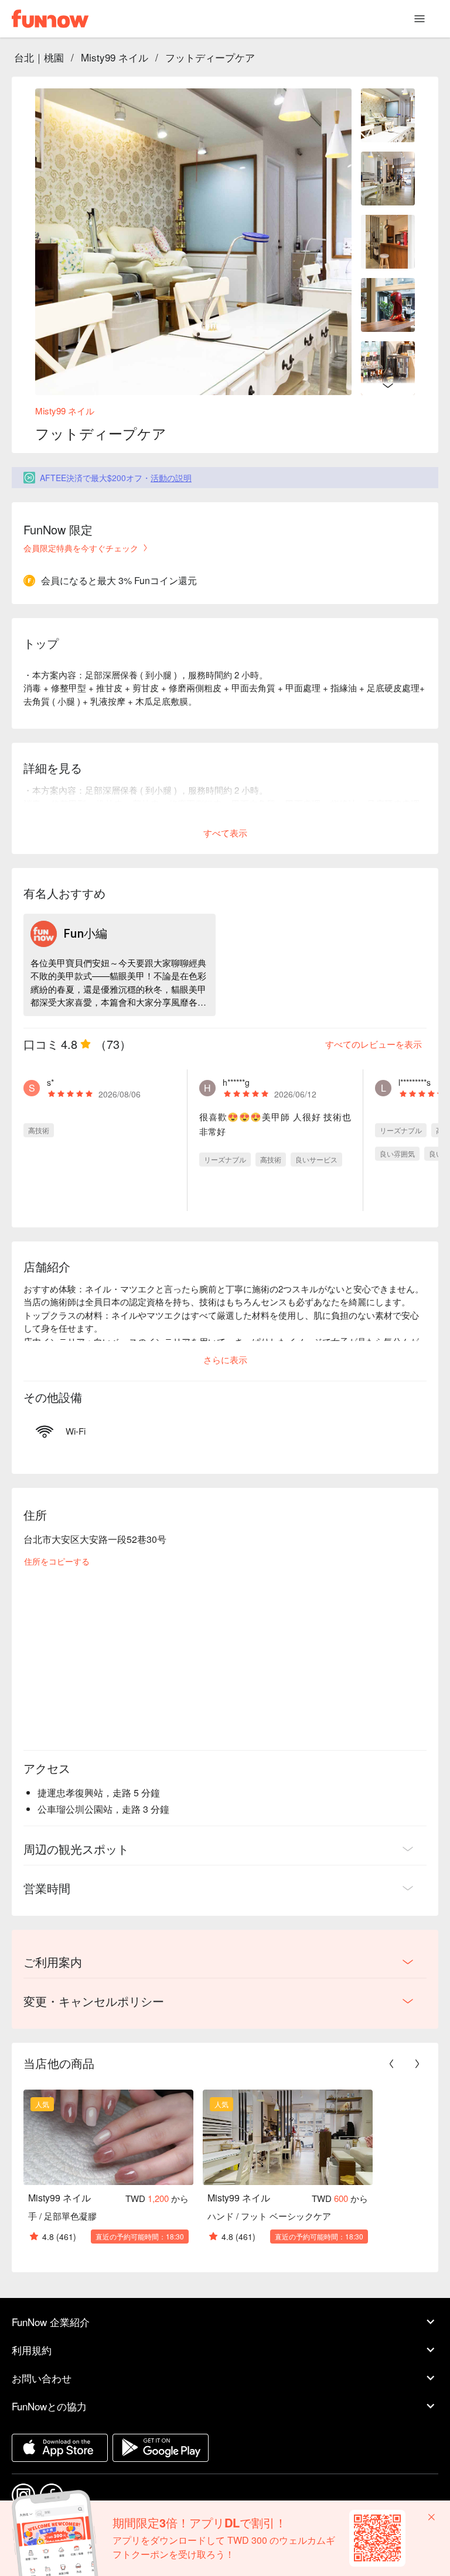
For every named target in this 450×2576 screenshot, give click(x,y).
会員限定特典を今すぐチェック (81, 548)
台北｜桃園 (39, 57)
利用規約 (32, 2350)
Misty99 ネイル (115, 57)
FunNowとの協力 (49, 2406)
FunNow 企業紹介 (51, 2322)
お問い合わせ (42, 2378)
